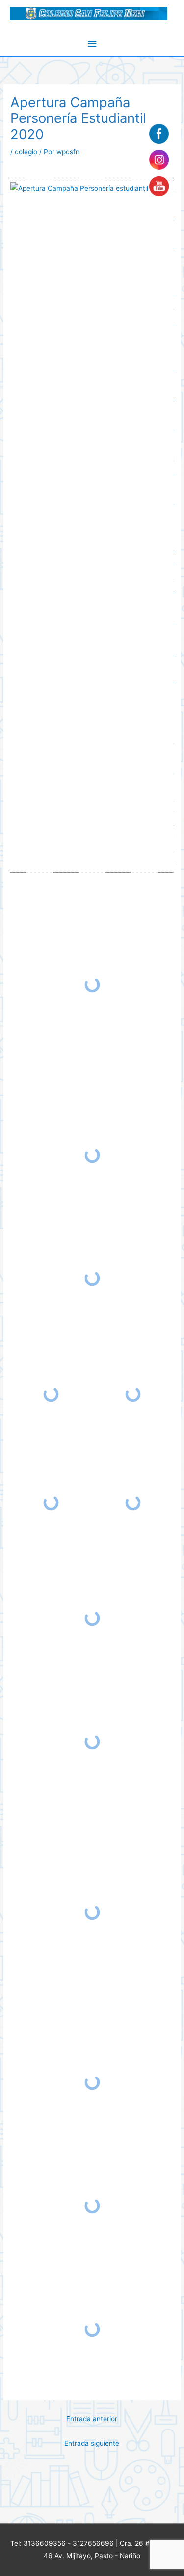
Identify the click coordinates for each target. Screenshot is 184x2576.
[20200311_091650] (92, 2206)
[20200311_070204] (92, 1155)
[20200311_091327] (92, 2083)
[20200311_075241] (92, 1278)
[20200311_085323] (51, 1394)
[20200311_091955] (92, 2329)
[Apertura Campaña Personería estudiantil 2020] (89, 188)
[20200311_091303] (92, 1912)
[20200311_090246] (133, 1394)
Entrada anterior (92, 2419)
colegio (26, 152)
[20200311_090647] (133, 1503)
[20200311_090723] (92, 1619)
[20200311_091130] (92, 1742)
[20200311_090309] (51, 1503)
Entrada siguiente (92, 2443)
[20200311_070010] (92, 985)
